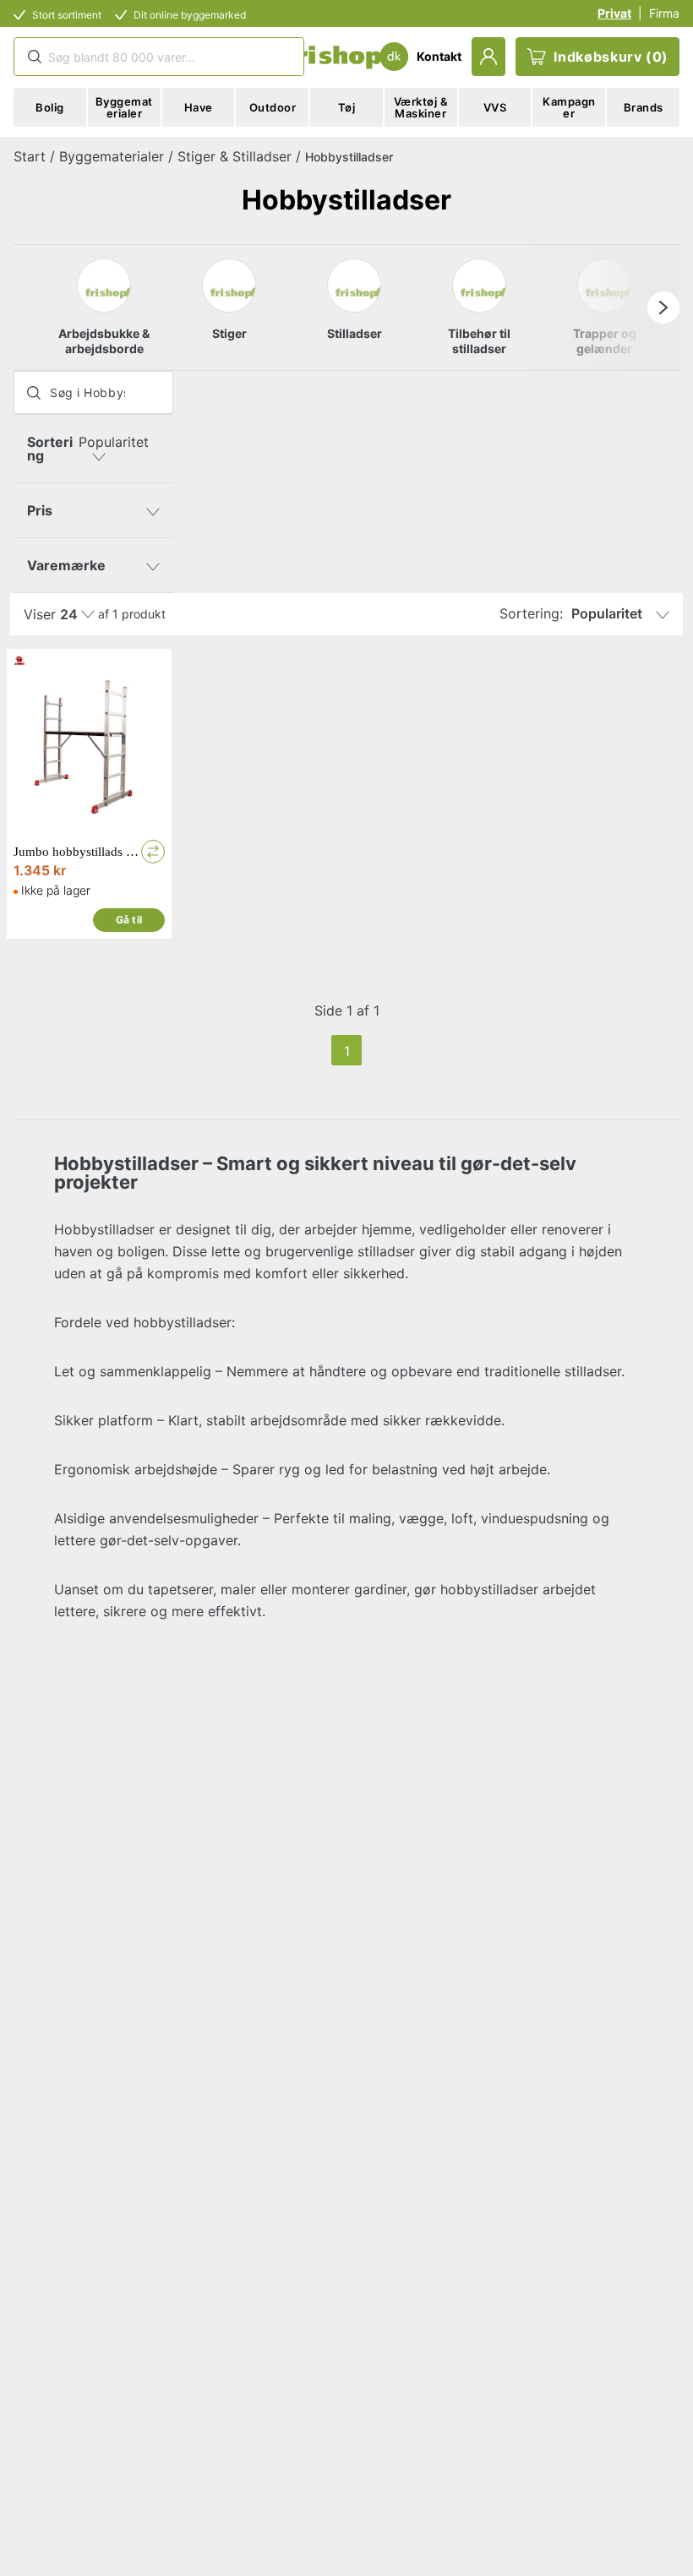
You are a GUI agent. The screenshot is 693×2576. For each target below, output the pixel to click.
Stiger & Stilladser (235, 156)
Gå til (129, 920)
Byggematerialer (112, 156)
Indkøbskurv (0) (611, 57)
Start (30, 156)
